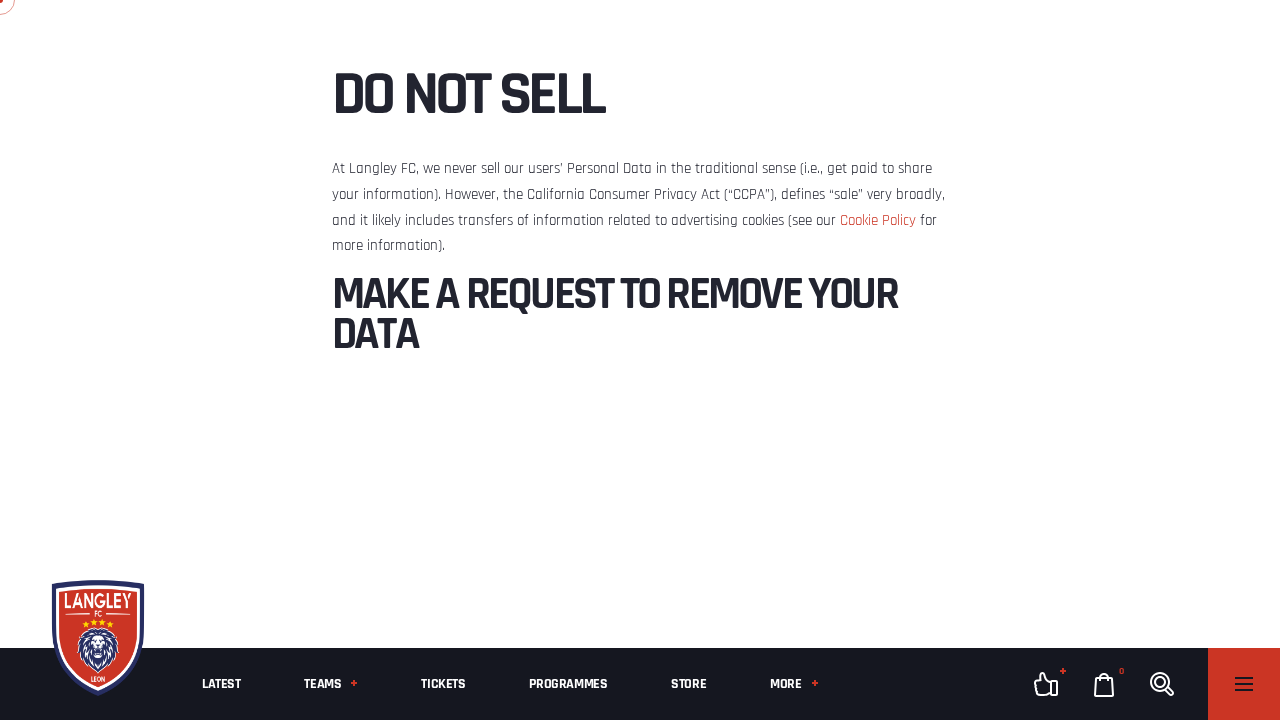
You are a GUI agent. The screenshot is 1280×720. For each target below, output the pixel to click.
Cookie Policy (878, 220)
